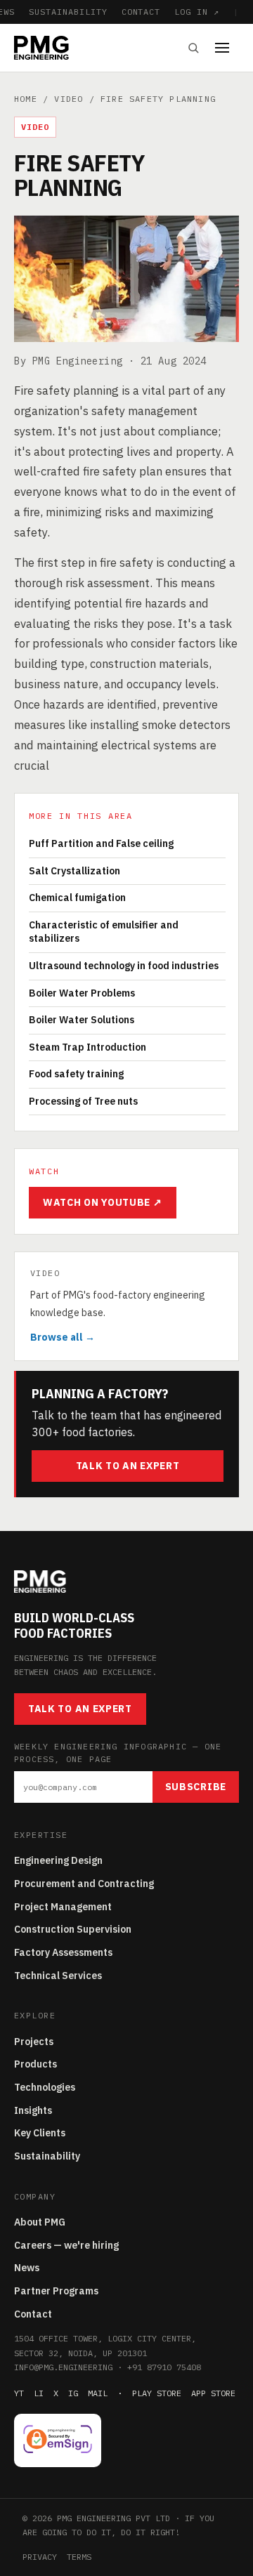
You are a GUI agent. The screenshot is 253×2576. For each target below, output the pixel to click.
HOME (26, 99)
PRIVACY (40, 2557)
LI (39, 2393)
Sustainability (47, 2156)
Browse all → (63, 1337)
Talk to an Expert (128, 1466)
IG (73, 2393)
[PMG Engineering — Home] (41, 48)
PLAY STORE (157, 2393)
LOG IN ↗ (197, 12)
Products (35, 2064)
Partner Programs (56, 2291)
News (27, 2268)
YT (19, 2393)
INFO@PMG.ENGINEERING (63, 2367)
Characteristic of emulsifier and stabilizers (104, 932)
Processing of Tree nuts (83, 1101)
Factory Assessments (63, 1952)
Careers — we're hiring (66, 2245)
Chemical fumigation (77, 898)
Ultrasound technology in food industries (124, 966)
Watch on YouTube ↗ (103, 1202)
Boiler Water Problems (82, 993)
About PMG (40, 2222)
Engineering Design (58, 1860)
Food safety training (76, 1074)
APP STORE (213, 2393)
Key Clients (40, 2133)
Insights (33, 2110)
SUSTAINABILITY (68, 12)
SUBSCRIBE (196, 1787)
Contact (33, 2314)
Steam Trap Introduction (87, 1047)
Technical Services (58, 1976)
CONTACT (141, 12)
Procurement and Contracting (84, 1884)
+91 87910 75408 (164, 2367)
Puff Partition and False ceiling (101, 843)
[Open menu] (227, 48)
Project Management (63, 1907)
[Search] (193, 48)
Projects (34, 2042)
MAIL (98, 2393)
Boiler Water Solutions (82, 1020)
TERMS (79, 2557)
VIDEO (69, 99)
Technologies (45, 2087)
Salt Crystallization (74, 871)
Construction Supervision (73, 1929)
